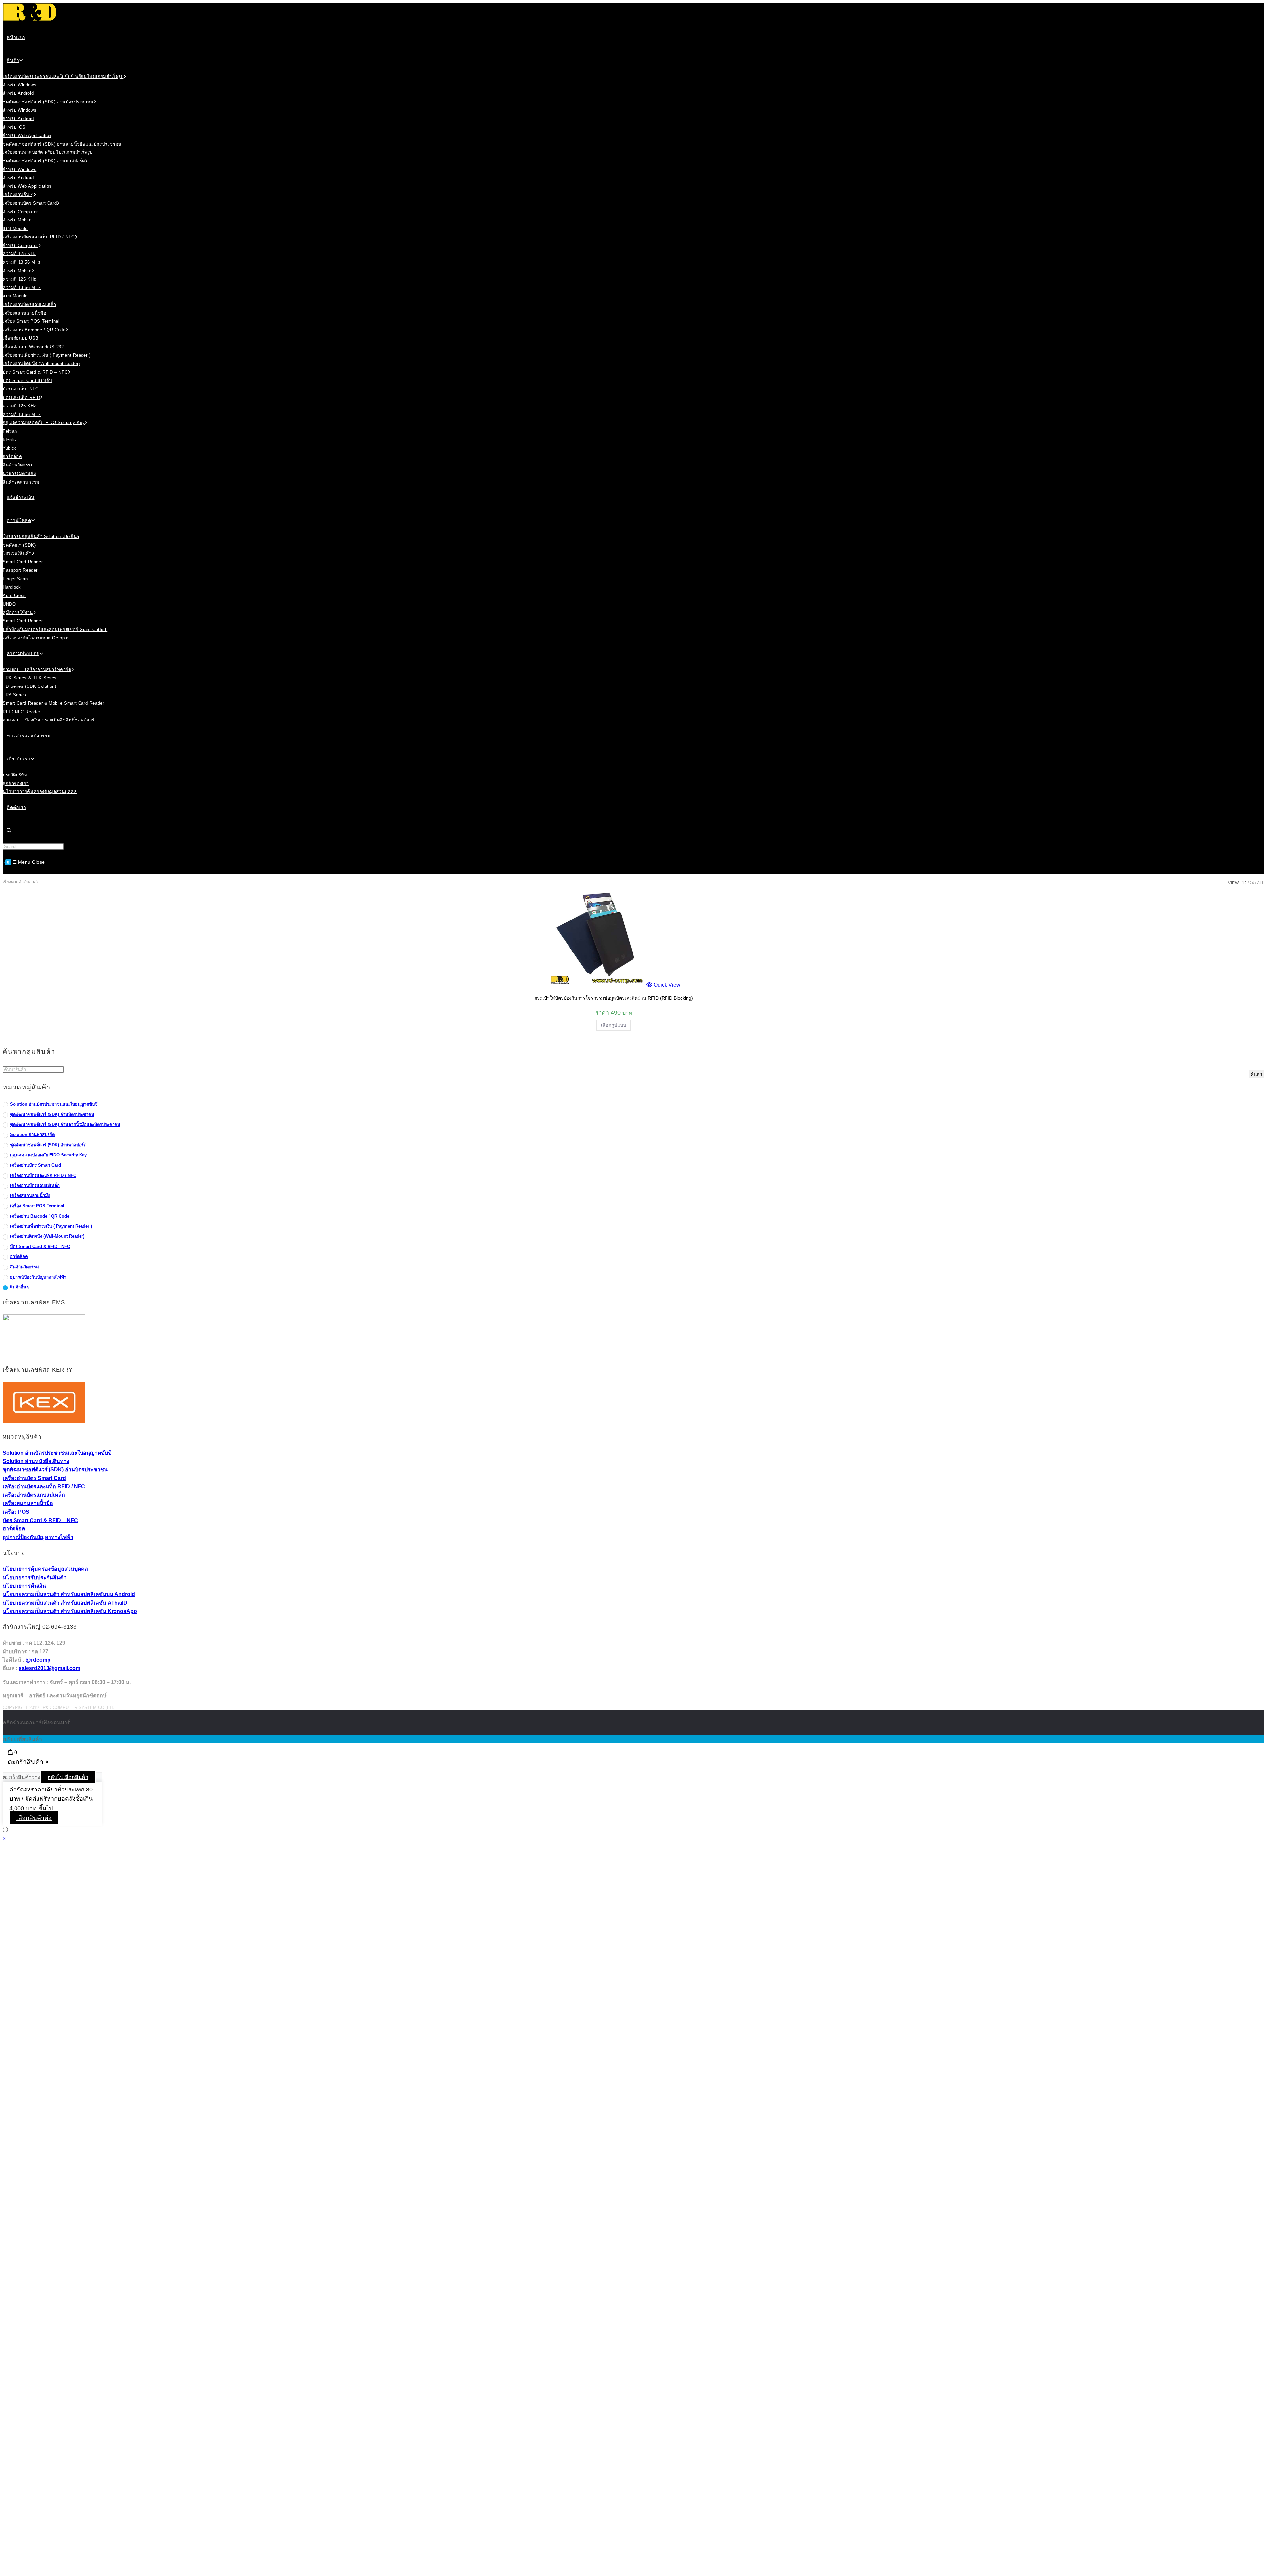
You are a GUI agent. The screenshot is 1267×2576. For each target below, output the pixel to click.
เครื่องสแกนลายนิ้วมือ (30, 1196)
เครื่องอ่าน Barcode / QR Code (40, 1216)
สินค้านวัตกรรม (24, 1267)
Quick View (666, 985)
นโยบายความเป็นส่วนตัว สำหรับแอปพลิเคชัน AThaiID (65, 1603)
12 (1244, 883)
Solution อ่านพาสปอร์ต (32, 1135)
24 (1252, 883)
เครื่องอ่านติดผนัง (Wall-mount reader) (47, 1236)
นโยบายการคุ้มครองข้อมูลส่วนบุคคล (45, 1569)
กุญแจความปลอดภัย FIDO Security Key (48, 1155)
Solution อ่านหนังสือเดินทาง (36, 1461)
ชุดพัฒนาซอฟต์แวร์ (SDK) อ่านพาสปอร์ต (48, 1145)
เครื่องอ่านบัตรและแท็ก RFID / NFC (43, 1175)
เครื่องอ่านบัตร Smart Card (35, 1165)
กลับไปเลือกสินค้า (68, 1777)
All (1261, 883)
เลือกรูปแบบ (614, 1025)
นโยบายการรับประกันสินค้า (35, 1577)
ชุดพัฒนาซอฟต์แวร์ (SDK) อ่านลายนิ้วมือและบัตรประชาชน (65, 1125)
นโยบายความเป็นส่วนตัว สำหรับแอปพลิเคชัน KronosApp (70, 1611)
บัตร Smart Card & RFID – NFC (40, 1520)
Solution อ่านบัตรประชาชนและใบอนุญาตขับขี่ (54, 1104)
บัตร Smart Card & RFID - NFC (40, 1246)
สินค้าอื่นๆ (19, 1287)
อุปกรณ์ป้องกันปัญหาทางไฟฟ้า (38, 1277)
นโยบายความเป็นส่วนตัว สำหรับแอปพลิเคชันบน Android (69, 1594)
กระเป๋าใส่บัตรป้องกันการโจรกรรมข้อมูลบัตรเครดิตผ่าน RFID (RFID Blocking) (614, 998)
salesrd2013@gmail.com (49, 1668)
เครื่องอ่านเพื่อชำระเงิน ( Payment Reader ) (51, 1226)
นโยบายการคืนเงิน (24, 1586)
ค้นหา (1256, 1074)
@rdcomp (38, 1660)
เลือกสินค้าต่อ (34, 1818)
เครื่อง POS (16, 1512)
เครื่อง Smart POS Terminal (37, 1206)
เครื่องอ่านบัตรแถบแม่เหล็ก (35, 1185)
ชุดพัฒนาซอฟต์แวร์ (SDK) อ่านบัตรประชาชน (52, 1114)
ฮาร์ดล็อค (19, 1257)
